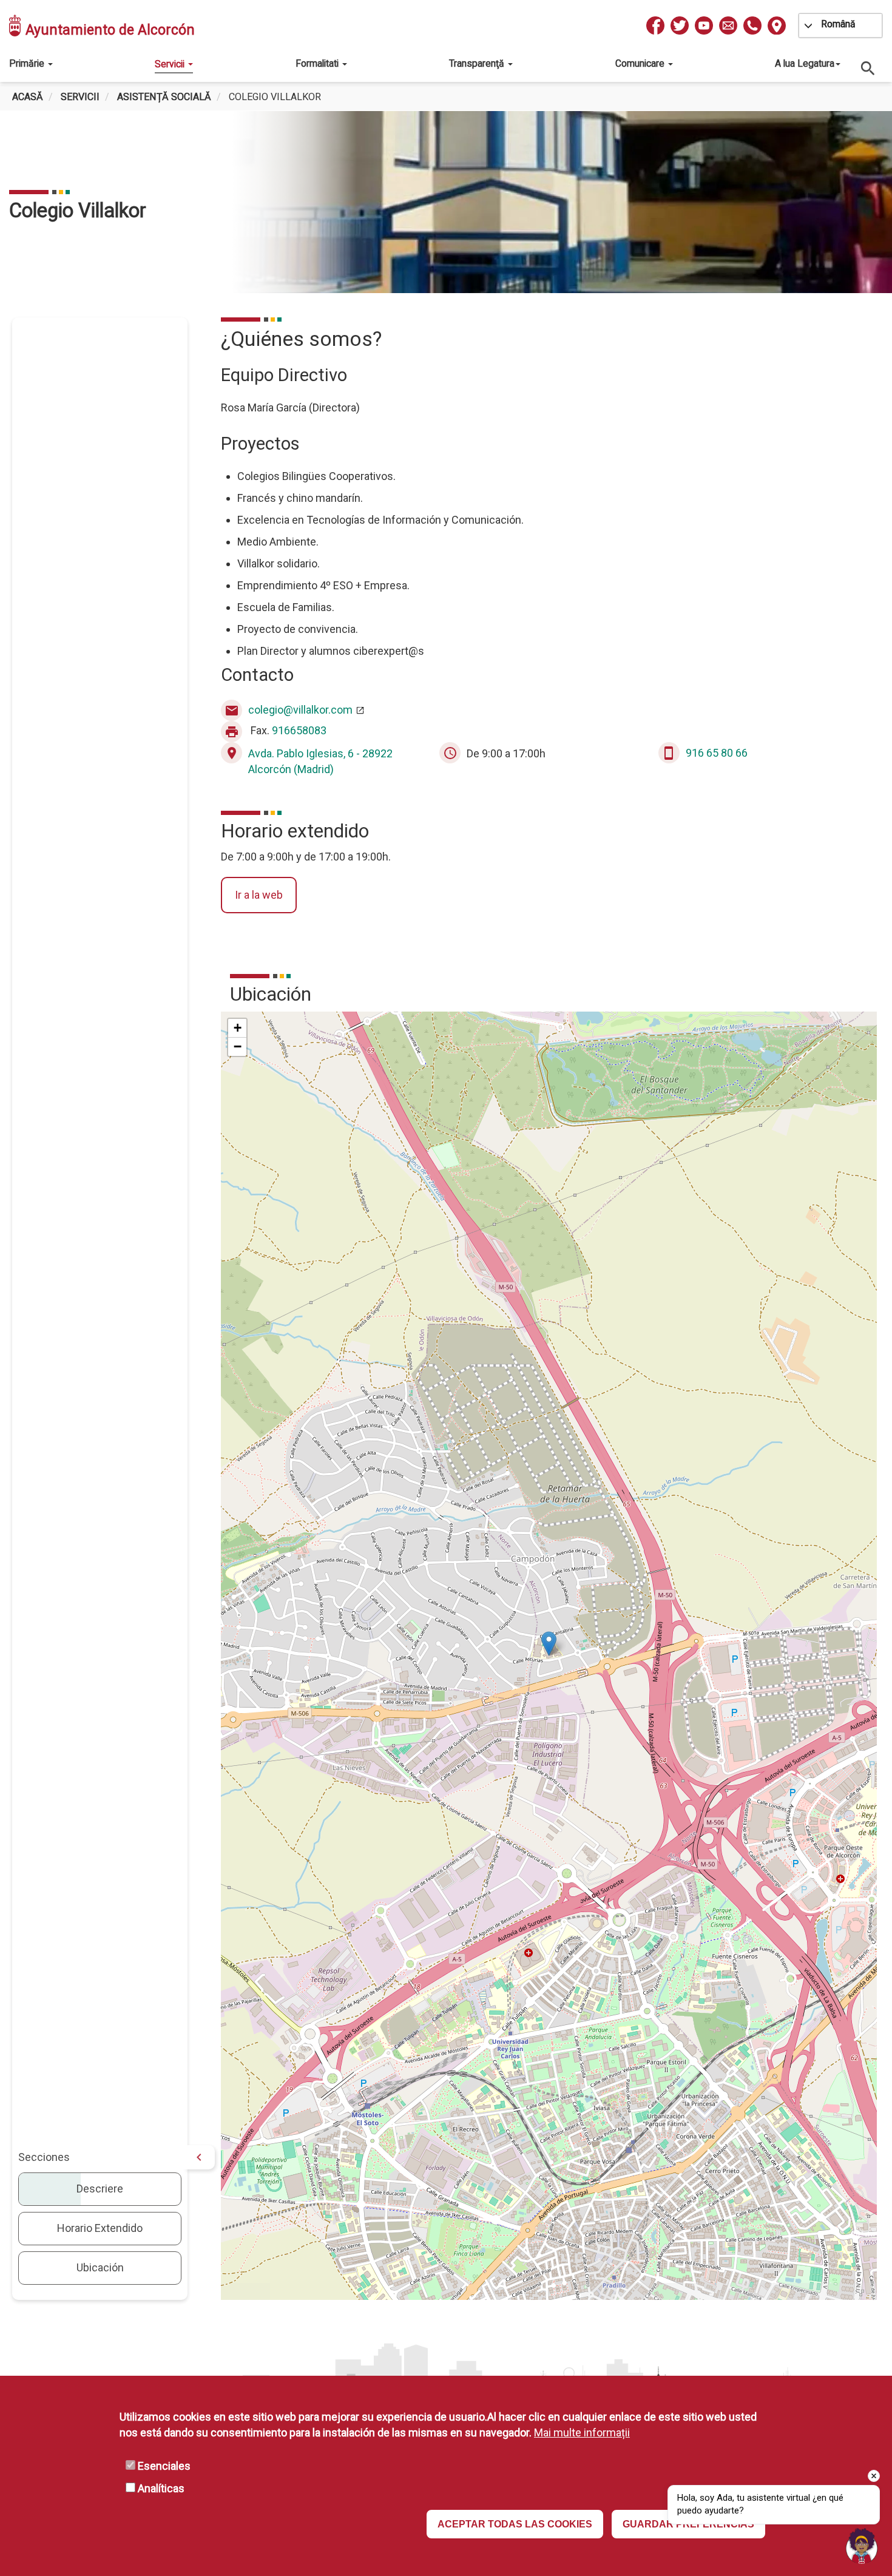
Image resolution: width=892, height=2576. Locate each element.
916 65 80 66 (717, 753)
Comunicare (641, 63)
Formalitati (318, 63)
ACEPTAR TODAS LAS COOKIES (515, 2524)
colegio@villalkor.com (300, 710)
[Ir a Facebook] (655, 25)
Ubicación (100, 2267)
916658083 (299, 731)
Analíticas (161, 2488)
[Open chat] (862, 2546)
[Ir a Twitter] (680, 25)
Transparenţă (478, 63)
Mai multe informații (582, 2432)
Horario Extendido (100, 2228)
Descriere (100, 2189)
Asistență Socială (164, 97)
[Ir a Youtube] (704, 25)
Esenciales (164, 2466)
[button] (549, 1644)
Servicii (171, 64)
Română (838, 24)
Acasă (28, 97)
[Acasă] (16, 25)
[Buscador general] (868, 68)
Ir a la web (259, 895)
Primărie (28, 63)
